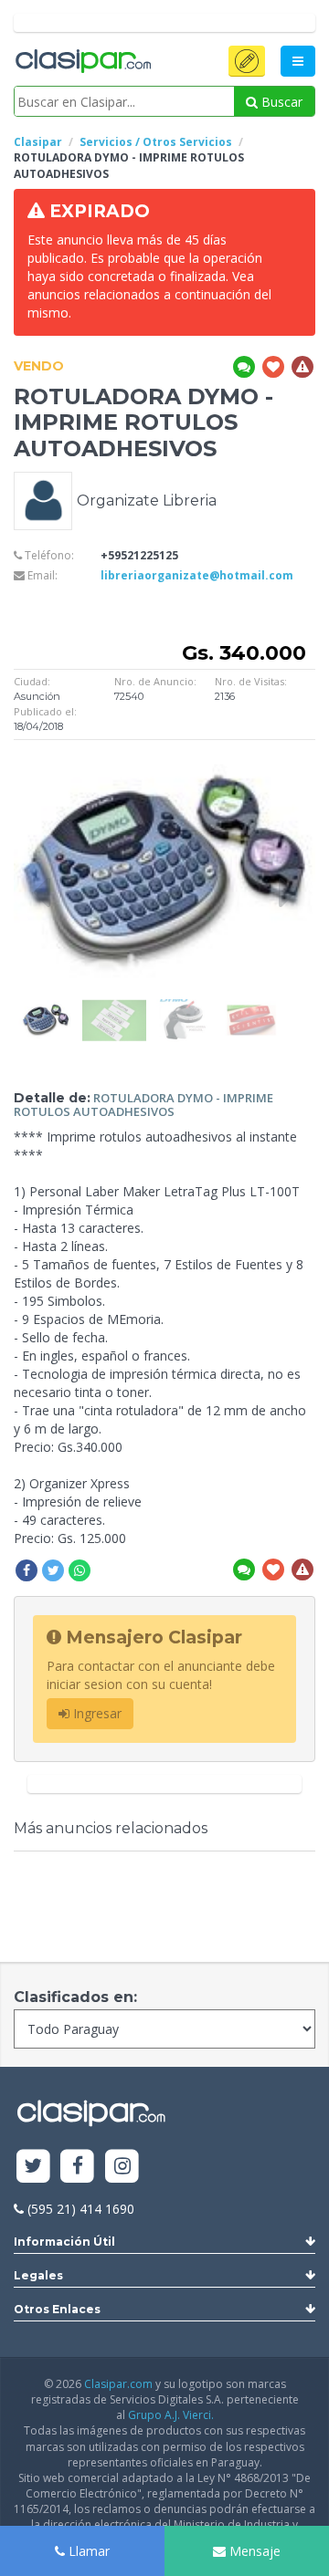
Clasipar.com (118, 2384)
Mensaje (253, 2551)
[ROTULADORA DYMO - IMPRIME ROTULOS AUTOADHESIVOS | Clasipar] (46, 1008)
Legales (38, 2275)
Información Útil (64, 2242)
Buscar (280, 102)
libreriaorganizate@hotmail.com (197, 575)
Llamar (87, 2551)
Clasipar (38, 142)
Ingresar (96, 1713)
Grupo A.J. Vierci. (171, 2415)
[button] (247, 61)
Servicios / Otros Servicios (156, 142)
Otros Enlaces (57, 2309)
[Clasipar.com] (82, 62)
